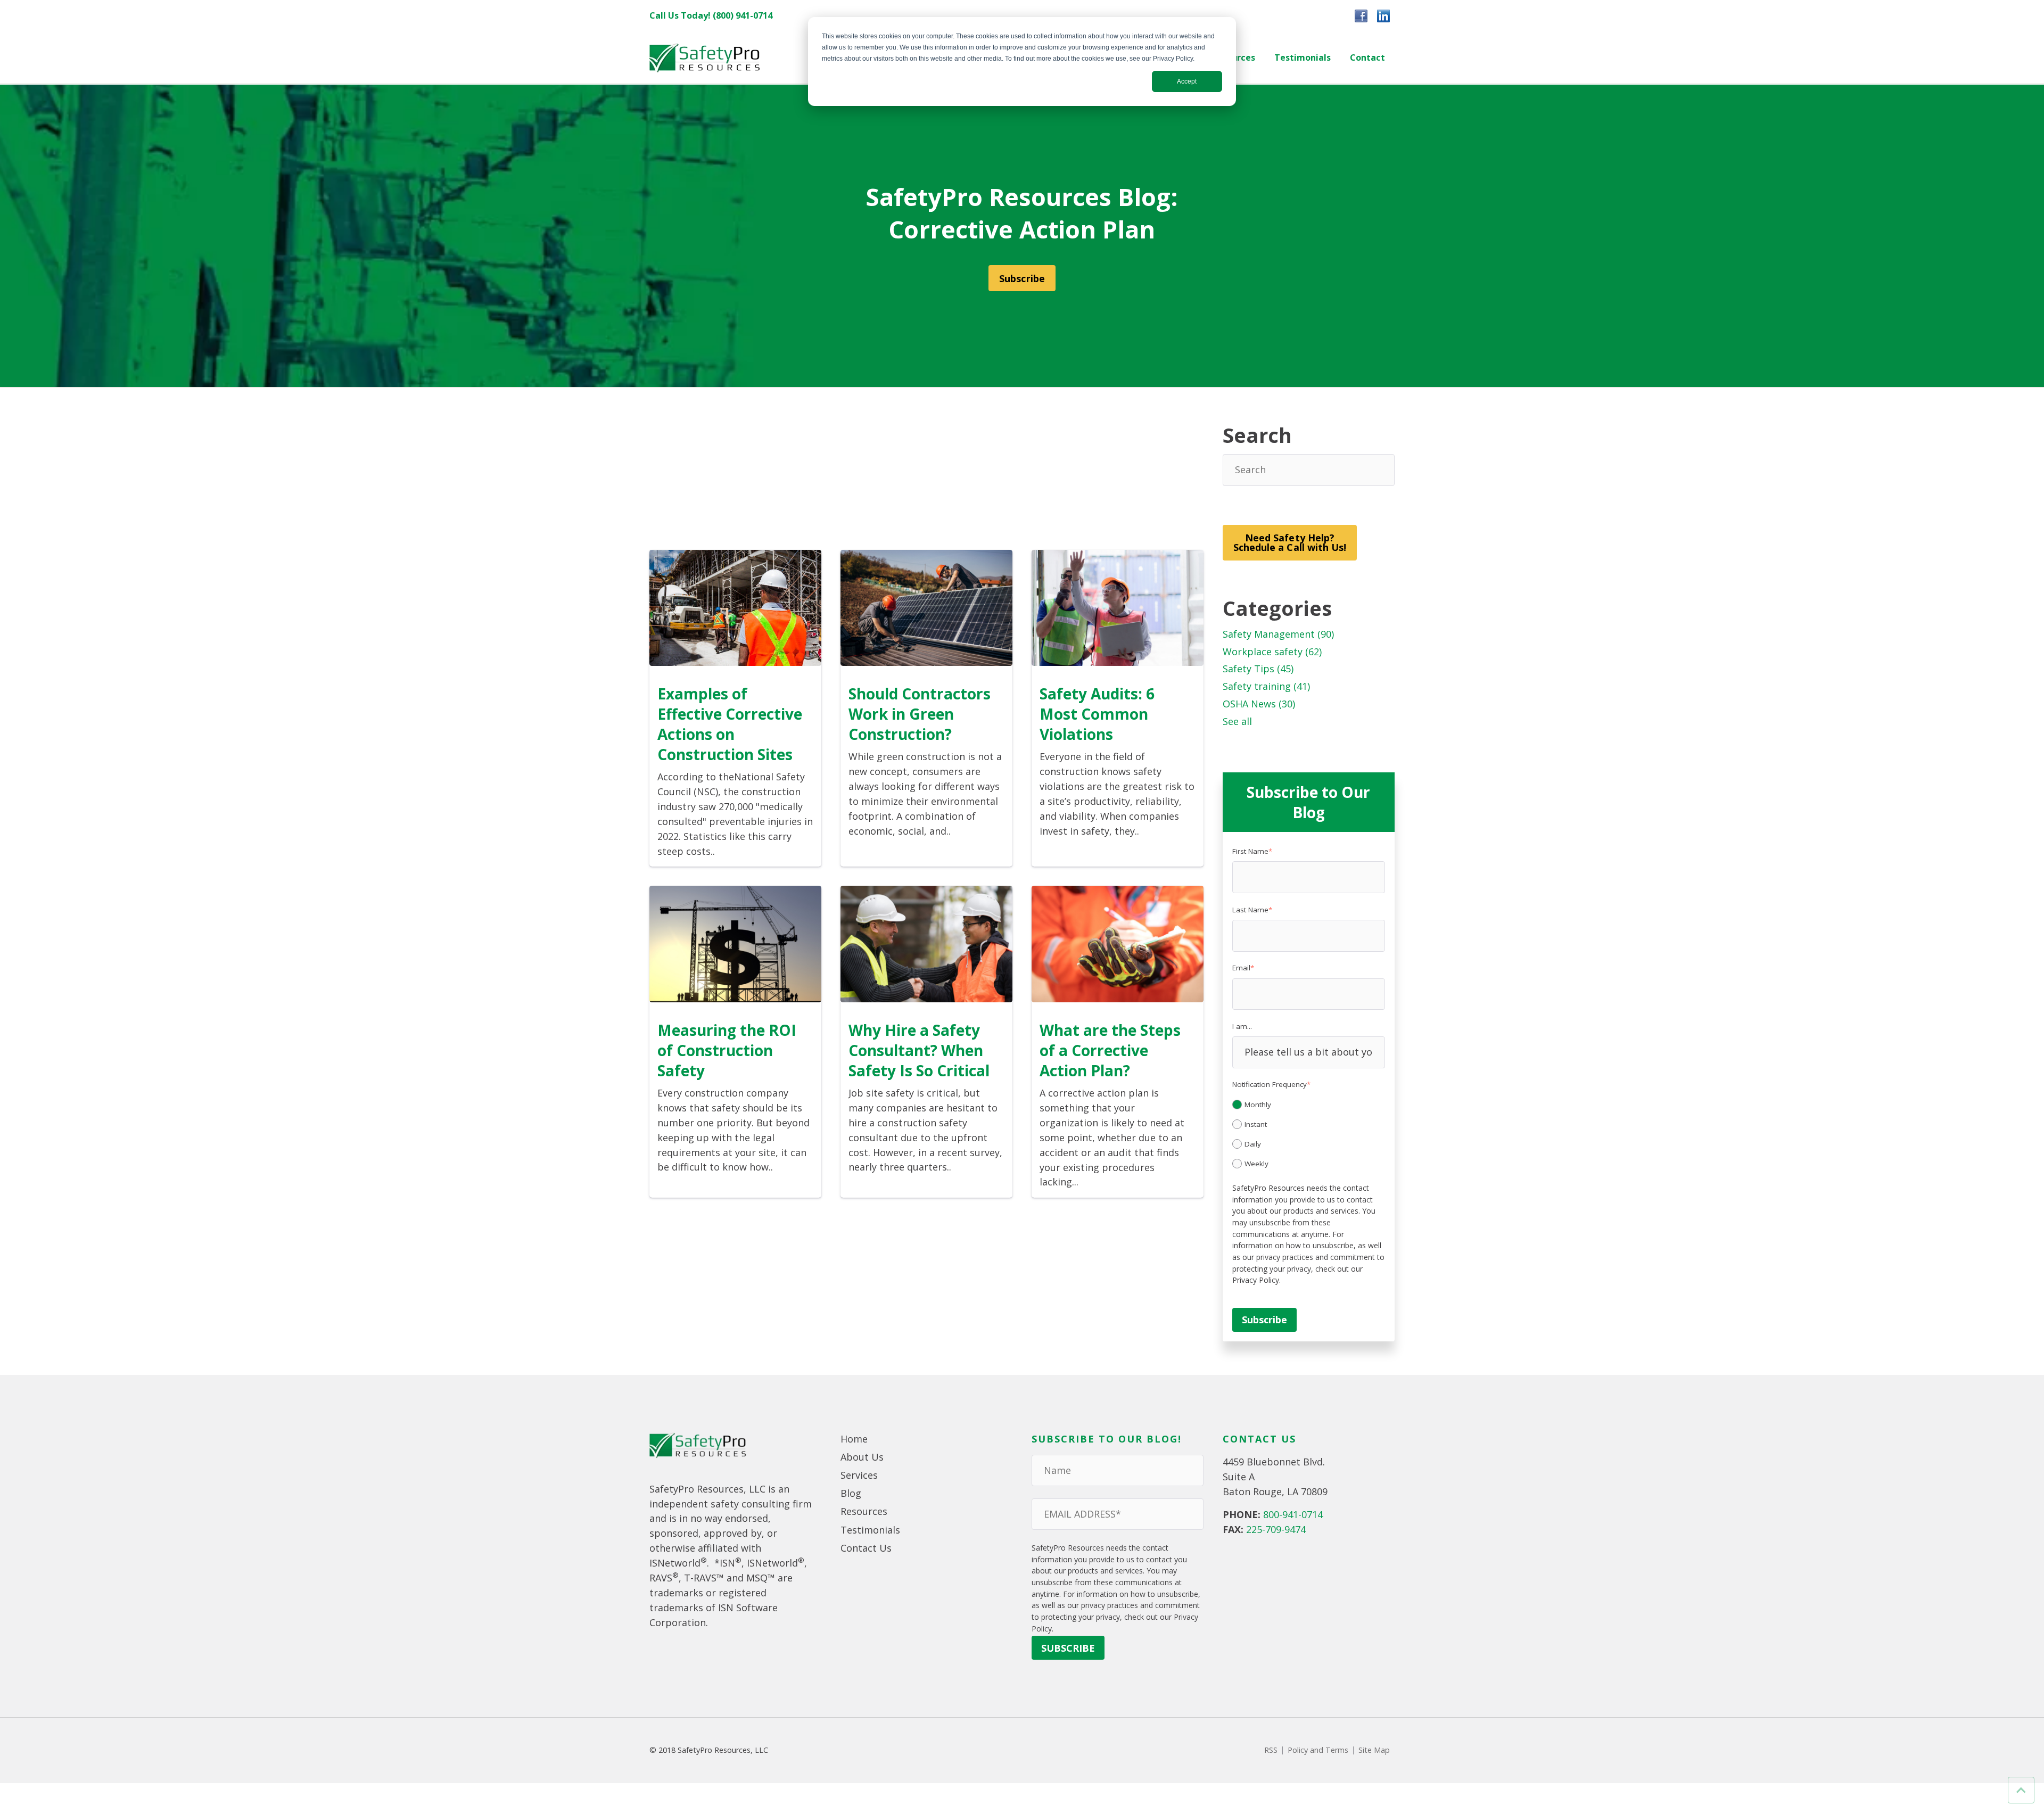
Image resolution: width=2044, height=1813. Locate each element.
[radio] (1309, 1105)
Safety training (1266, 686)
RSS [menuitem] (1271, 1750)
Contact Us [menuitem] (866, 1548)
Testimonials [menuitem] (1303, 57)
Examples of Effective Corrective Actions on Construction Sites (730, 724)
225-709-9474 (1276, 1529)
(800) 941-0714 (743, 15)
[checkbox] (1309, 1133)
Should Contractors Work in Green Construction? (920, 714)
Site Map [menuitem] (1374, 1750)
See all (1237, 721)
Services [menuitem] (859, 1475)
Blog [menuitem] (851, 1493)
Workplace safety (1272, 652)
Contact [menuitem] (1367, 57)
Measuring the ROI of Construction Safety (727, 1050)
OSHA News (1259, 704)
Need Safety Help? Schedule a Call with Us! (1290, 542)
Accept (1187, 81)
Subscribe (1022, 278)
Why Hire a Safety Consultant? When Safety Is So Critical (919, 1050)
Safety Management (1278, 634)
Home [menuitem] (854, 1439)
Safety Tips (1258, 669)
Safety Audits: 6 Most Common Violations (1097, 714)
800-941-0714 (1293, 1514)
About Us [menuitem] (862, 1457)
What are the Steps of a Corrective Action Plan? (1110, 1050)
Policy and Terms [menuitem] (1318, 1750)
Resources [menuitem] (864, 1511)
